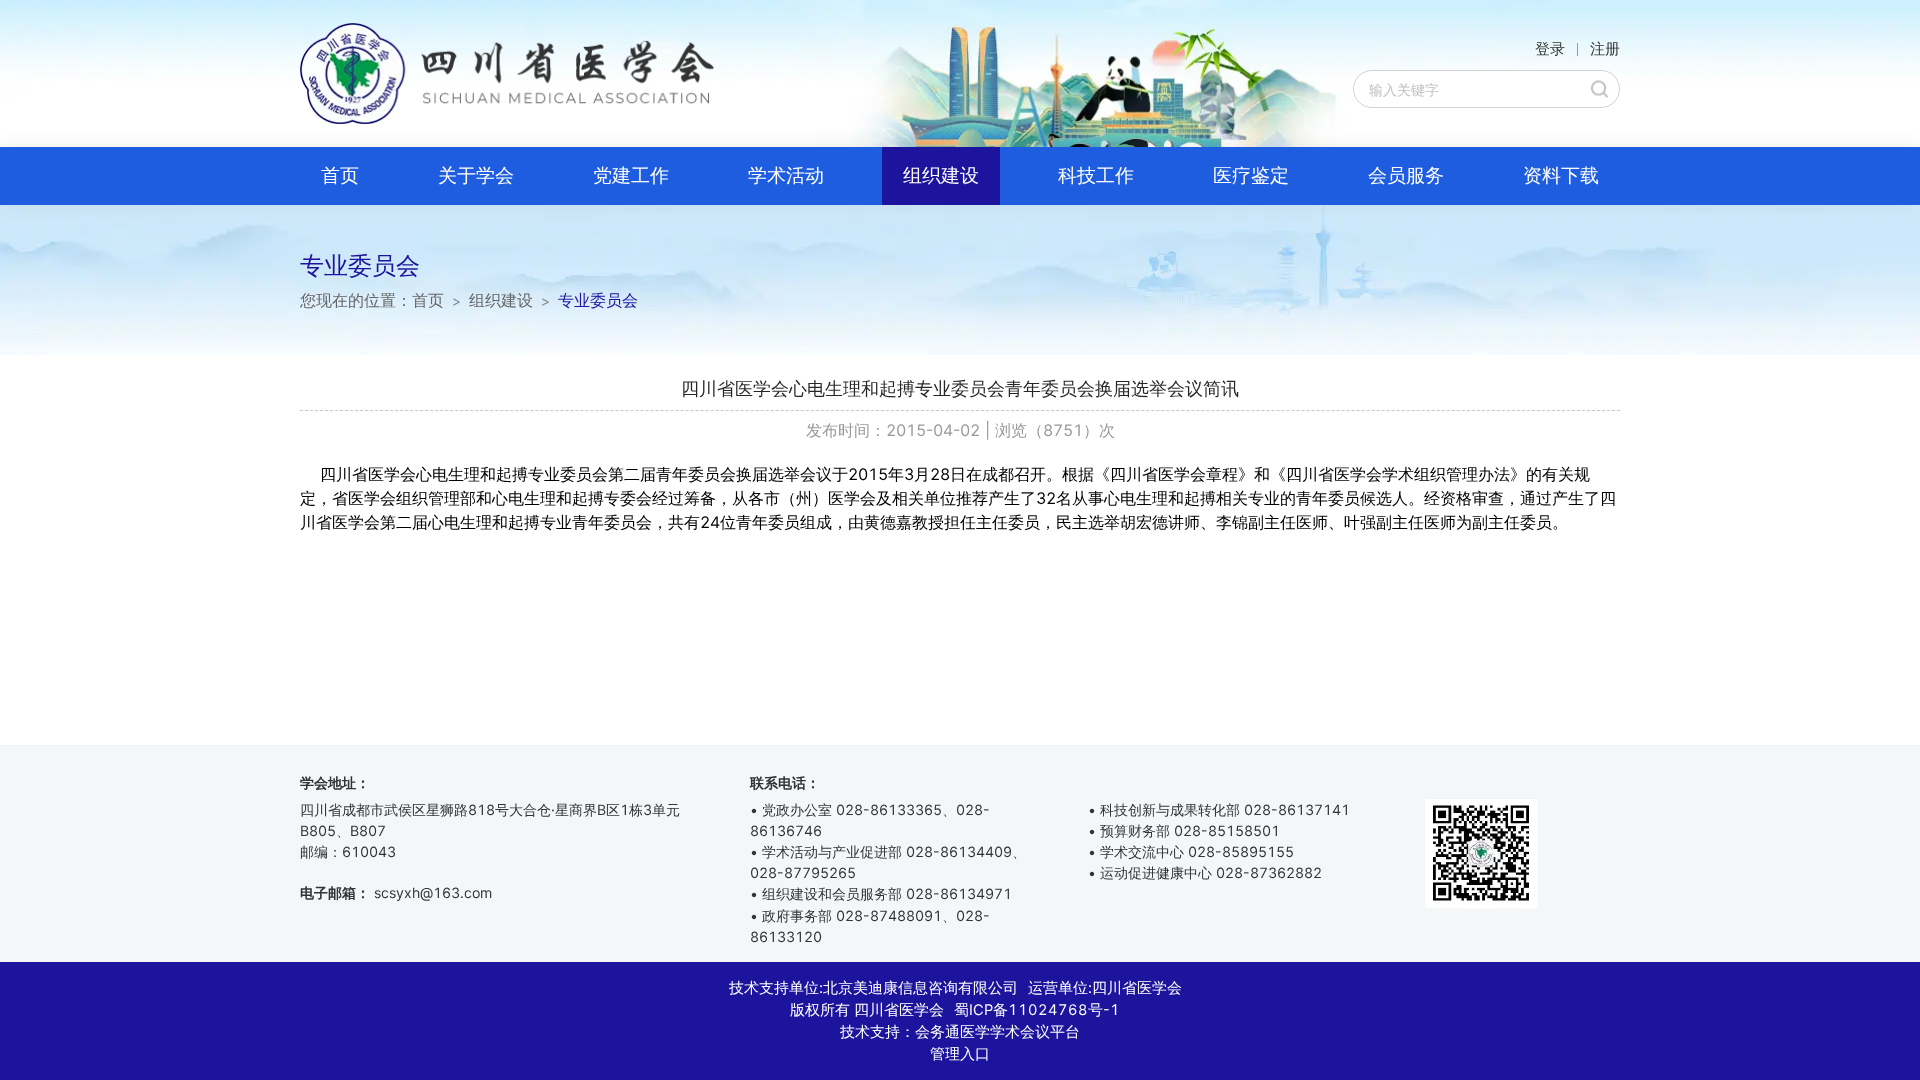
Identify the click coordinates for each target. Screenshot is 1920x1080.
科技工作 (1096, 175)
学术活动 (786, 175)
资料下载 (1561, 175)
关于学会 (476, 175)
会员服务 (1406, 175)
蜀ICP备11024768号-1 (1037, 1010)
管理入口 (960, 1054)
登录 (1550, 49)
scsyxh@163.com (433, 892)
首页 (340, 175)
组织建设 (941, 175)
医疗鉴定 (1251, 175)
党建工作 (631, 175)
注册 (1605, 49)
